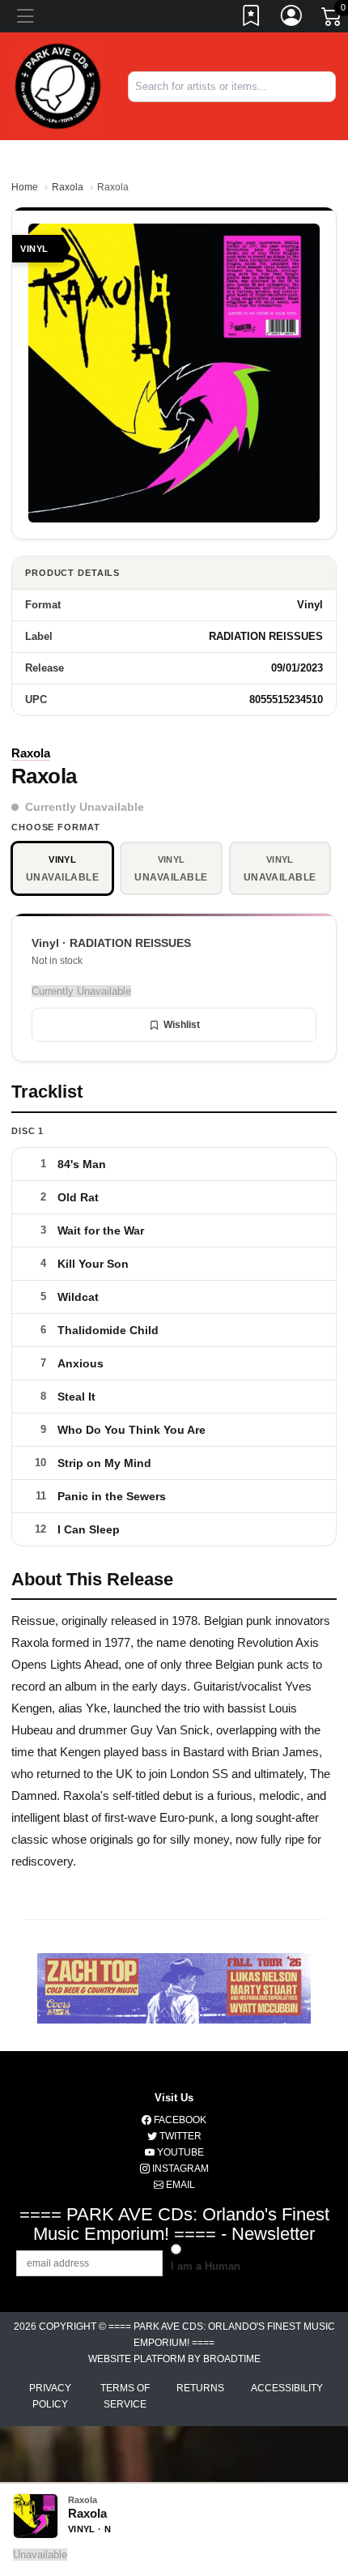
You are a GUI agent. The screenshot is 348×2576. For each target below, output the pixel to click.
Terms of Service (125, 2396)
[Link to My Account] (292, 19)
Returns (200, 2388)
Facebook (179, 2120)
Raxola (68, 187)
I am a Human (206, 2266)
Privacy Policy (50, 2396)
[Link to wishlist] (252, 19)
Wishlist (182, 1025)
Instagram (179, 2169)
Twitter (179, 2136)
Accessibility (287, 2388)
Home (25, 187)
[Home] (58, 85)
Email (179, 2185)
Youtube (179, 2152)
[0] (333, 19)
